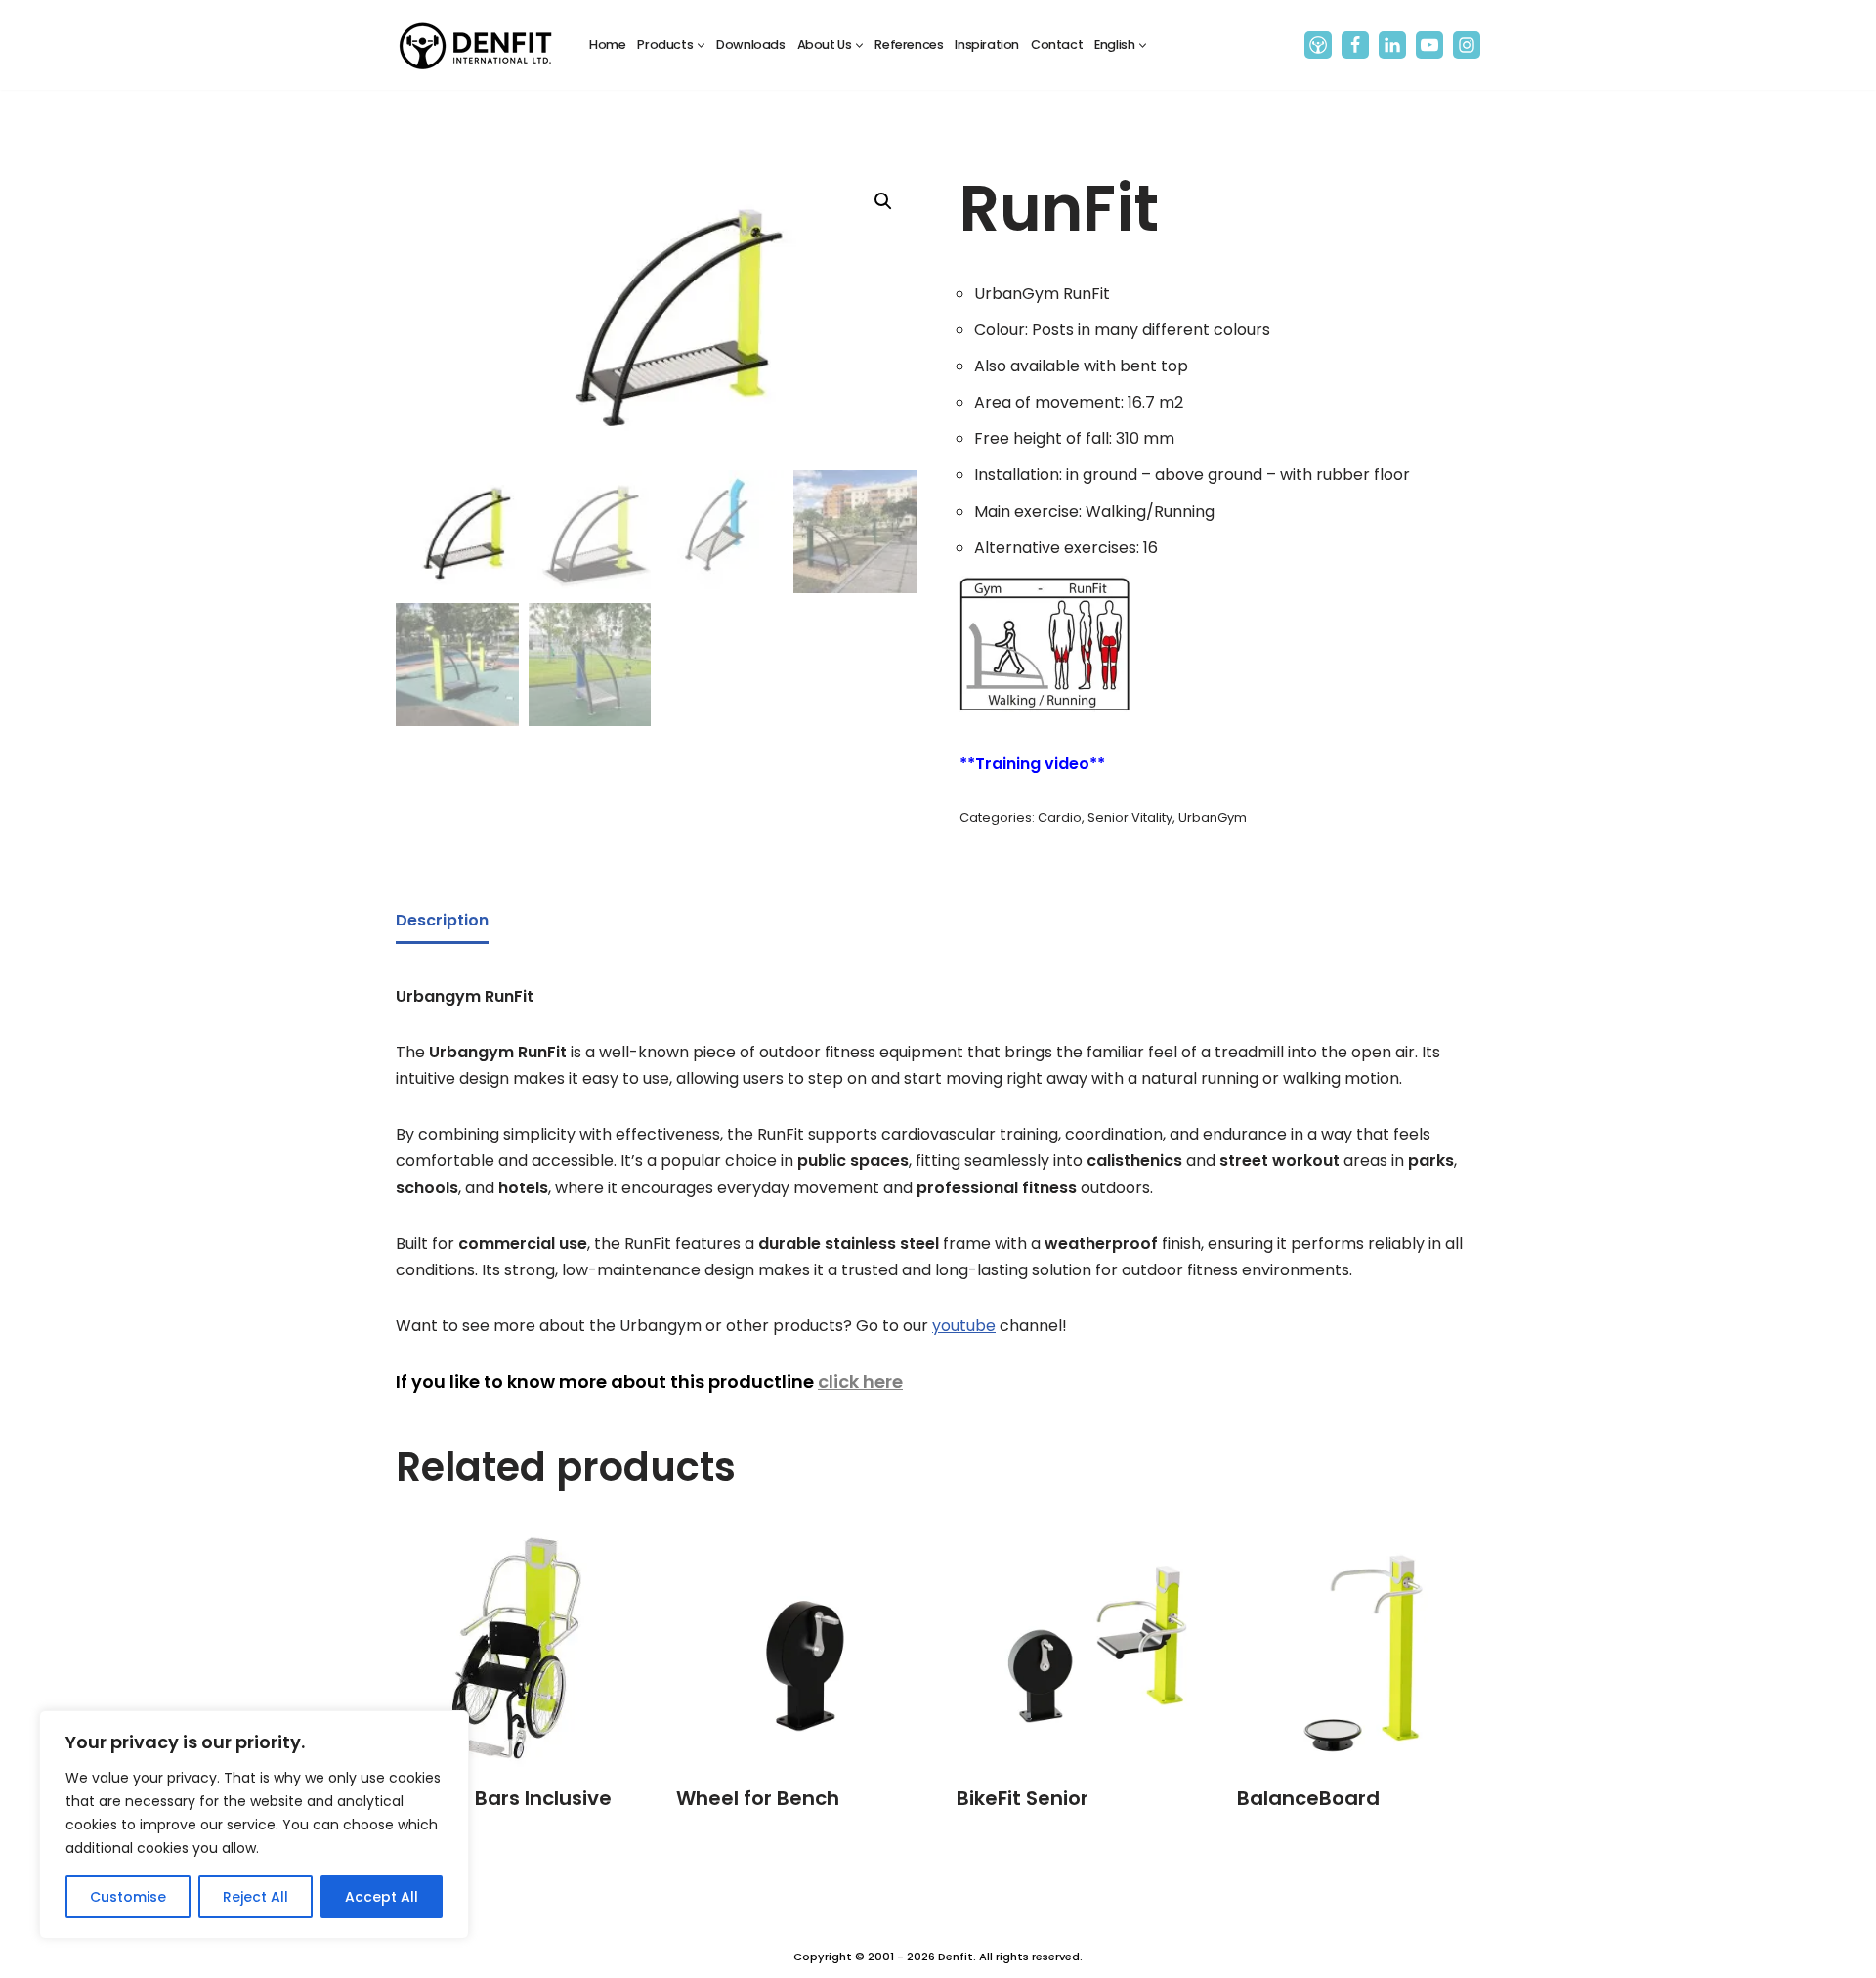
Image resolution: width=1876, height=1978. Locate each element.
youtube (964, 1326)
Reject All (256, 1897)
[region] (254, 1825)
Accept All (382, 1897)
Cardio (1060, 817)
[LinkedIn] (1392, 45)
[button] (701, 45)
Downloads (750, 44)
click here (860, 1381)
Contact (1057, 44)
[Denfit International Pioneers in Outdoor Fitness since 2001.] (476, 45)
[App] (1318, 45)
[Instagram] (1467, 45)
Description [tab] (442, 920)
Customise (128, 1897)
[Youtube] (1429, 45)
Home (607, 44)
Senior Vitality (1130, 817)
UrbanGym (1213, 817)
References (909, 44)
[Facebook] (1355, 45)
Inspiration (987, 44)
